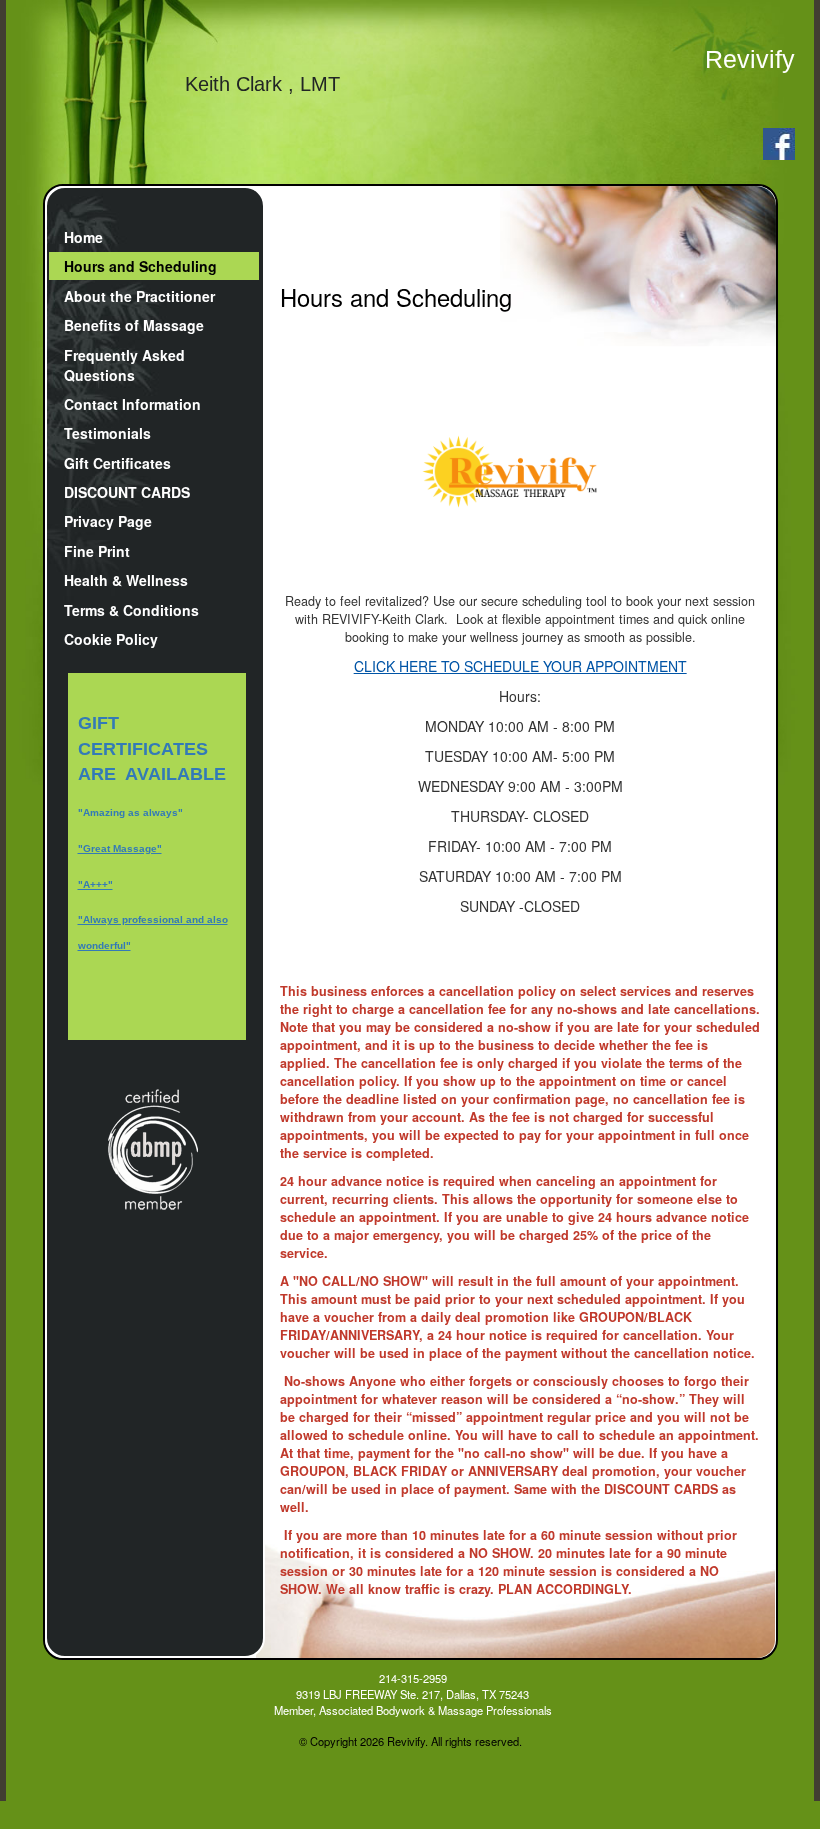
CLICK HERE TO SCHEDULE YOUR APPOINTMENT (520, 666)
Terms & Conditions (131, 610)
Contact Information (132, 404)
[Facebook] (775, 141)
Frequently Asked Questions (124, 365)
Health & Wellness (126, 580)
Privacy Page (108, 521)
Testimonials (107, 433)
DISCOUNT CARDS (127, 492)
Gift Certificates (117, 463)
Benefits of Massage (134, 325)
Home (83, 237)
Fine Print (97, 551)
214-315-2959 (413, 1678)
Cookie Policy (111, 639)
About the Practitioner (139, 296)
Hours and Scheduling (140, 266)
